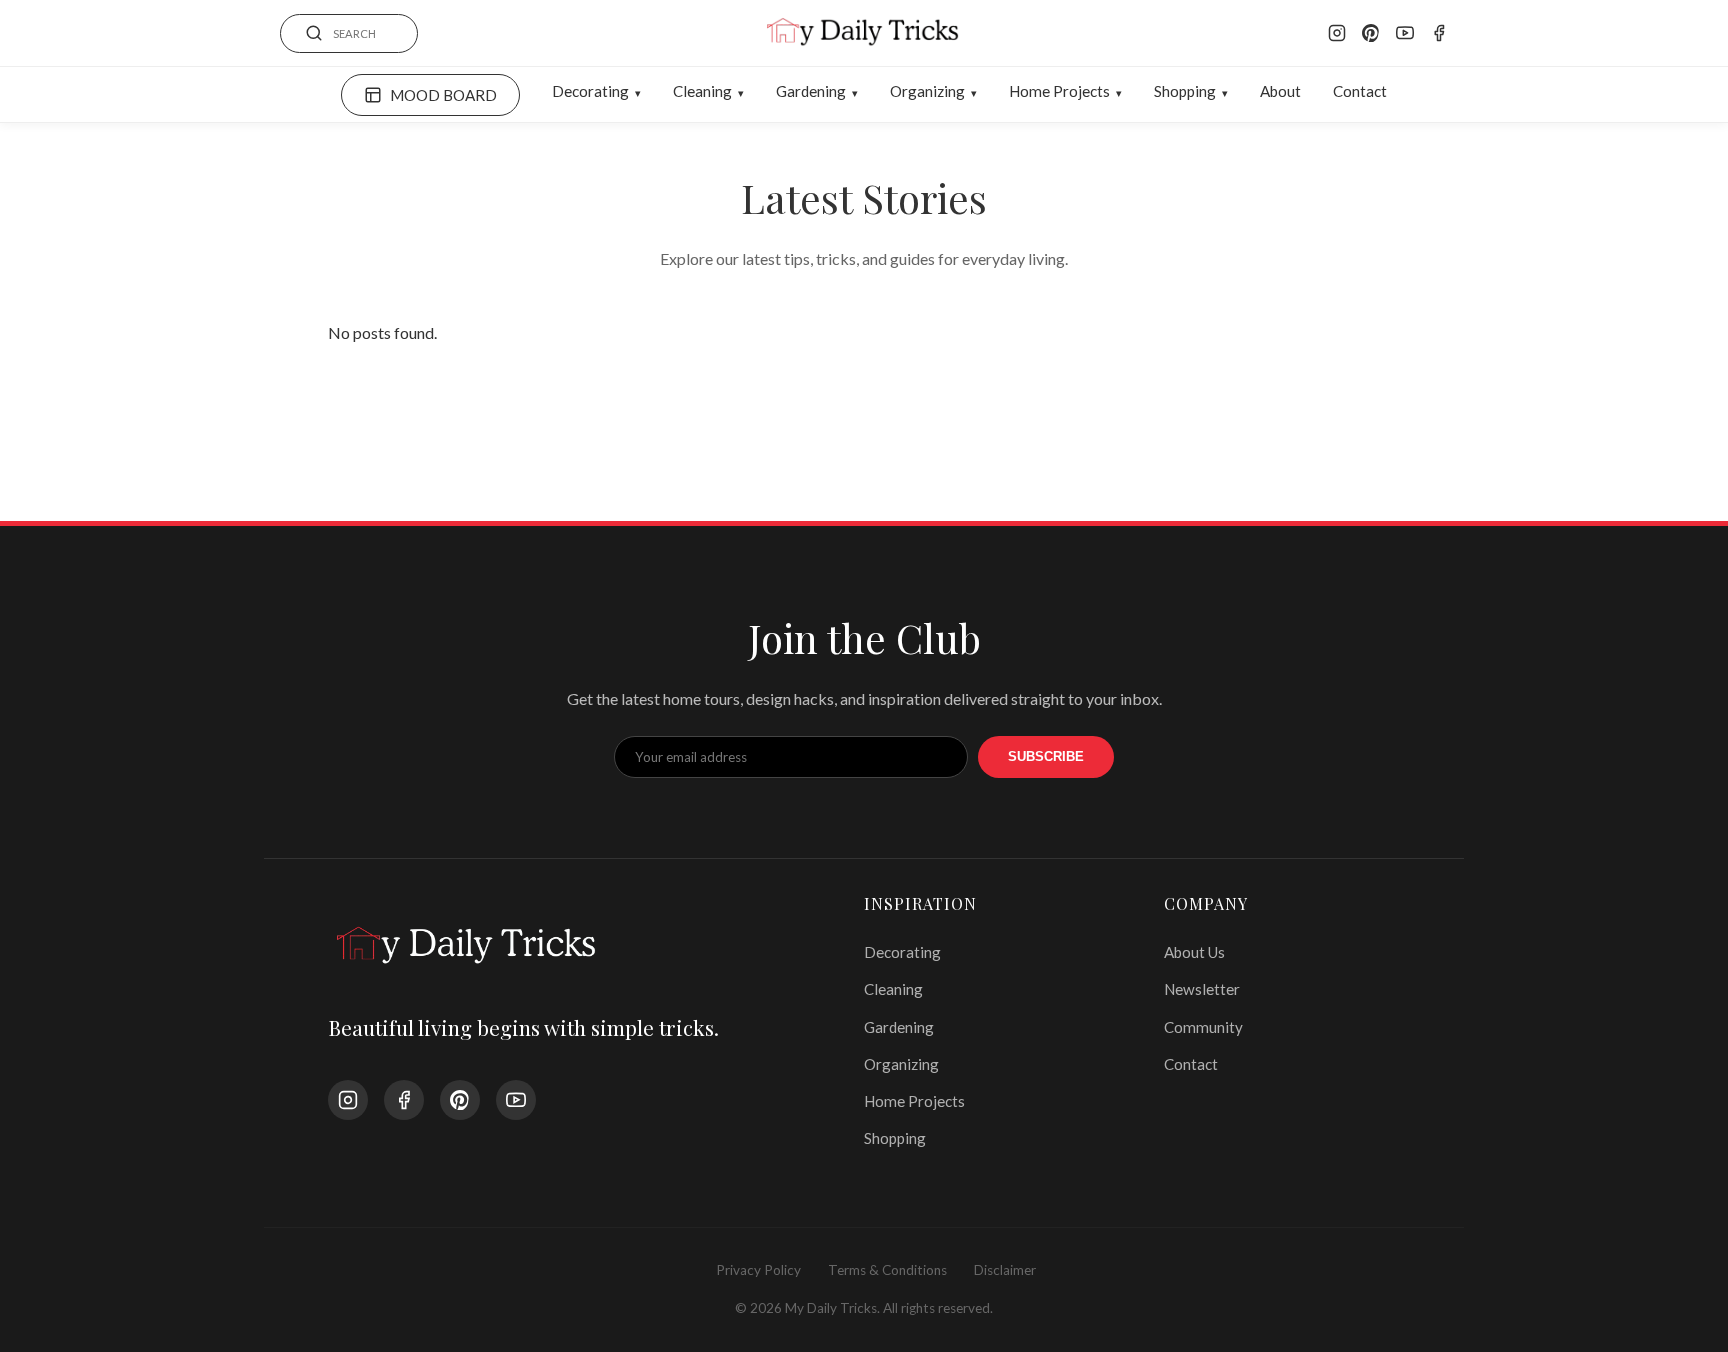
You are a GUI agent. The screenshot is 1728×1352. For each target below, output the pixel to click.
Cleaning (702, 91)
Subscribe (1046, 756)
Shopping (1185, 91)
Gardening (811, 91)
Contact (1360, 91)
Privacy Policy (758, 1270)
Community (1203, 1027)
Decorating (590, 91)
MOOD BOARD (443, 95)
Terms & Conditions (887, 1270)
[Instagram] (1337, 33)
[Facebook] (1439, 33)
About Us (1194, 952)
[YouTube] (1405, 33)
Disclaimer (1005, 1270)
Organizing (927, 91)
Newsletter (1202, 989)
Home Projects (1059, 91)
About (1280, 91)
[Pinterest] (1371, 33)
